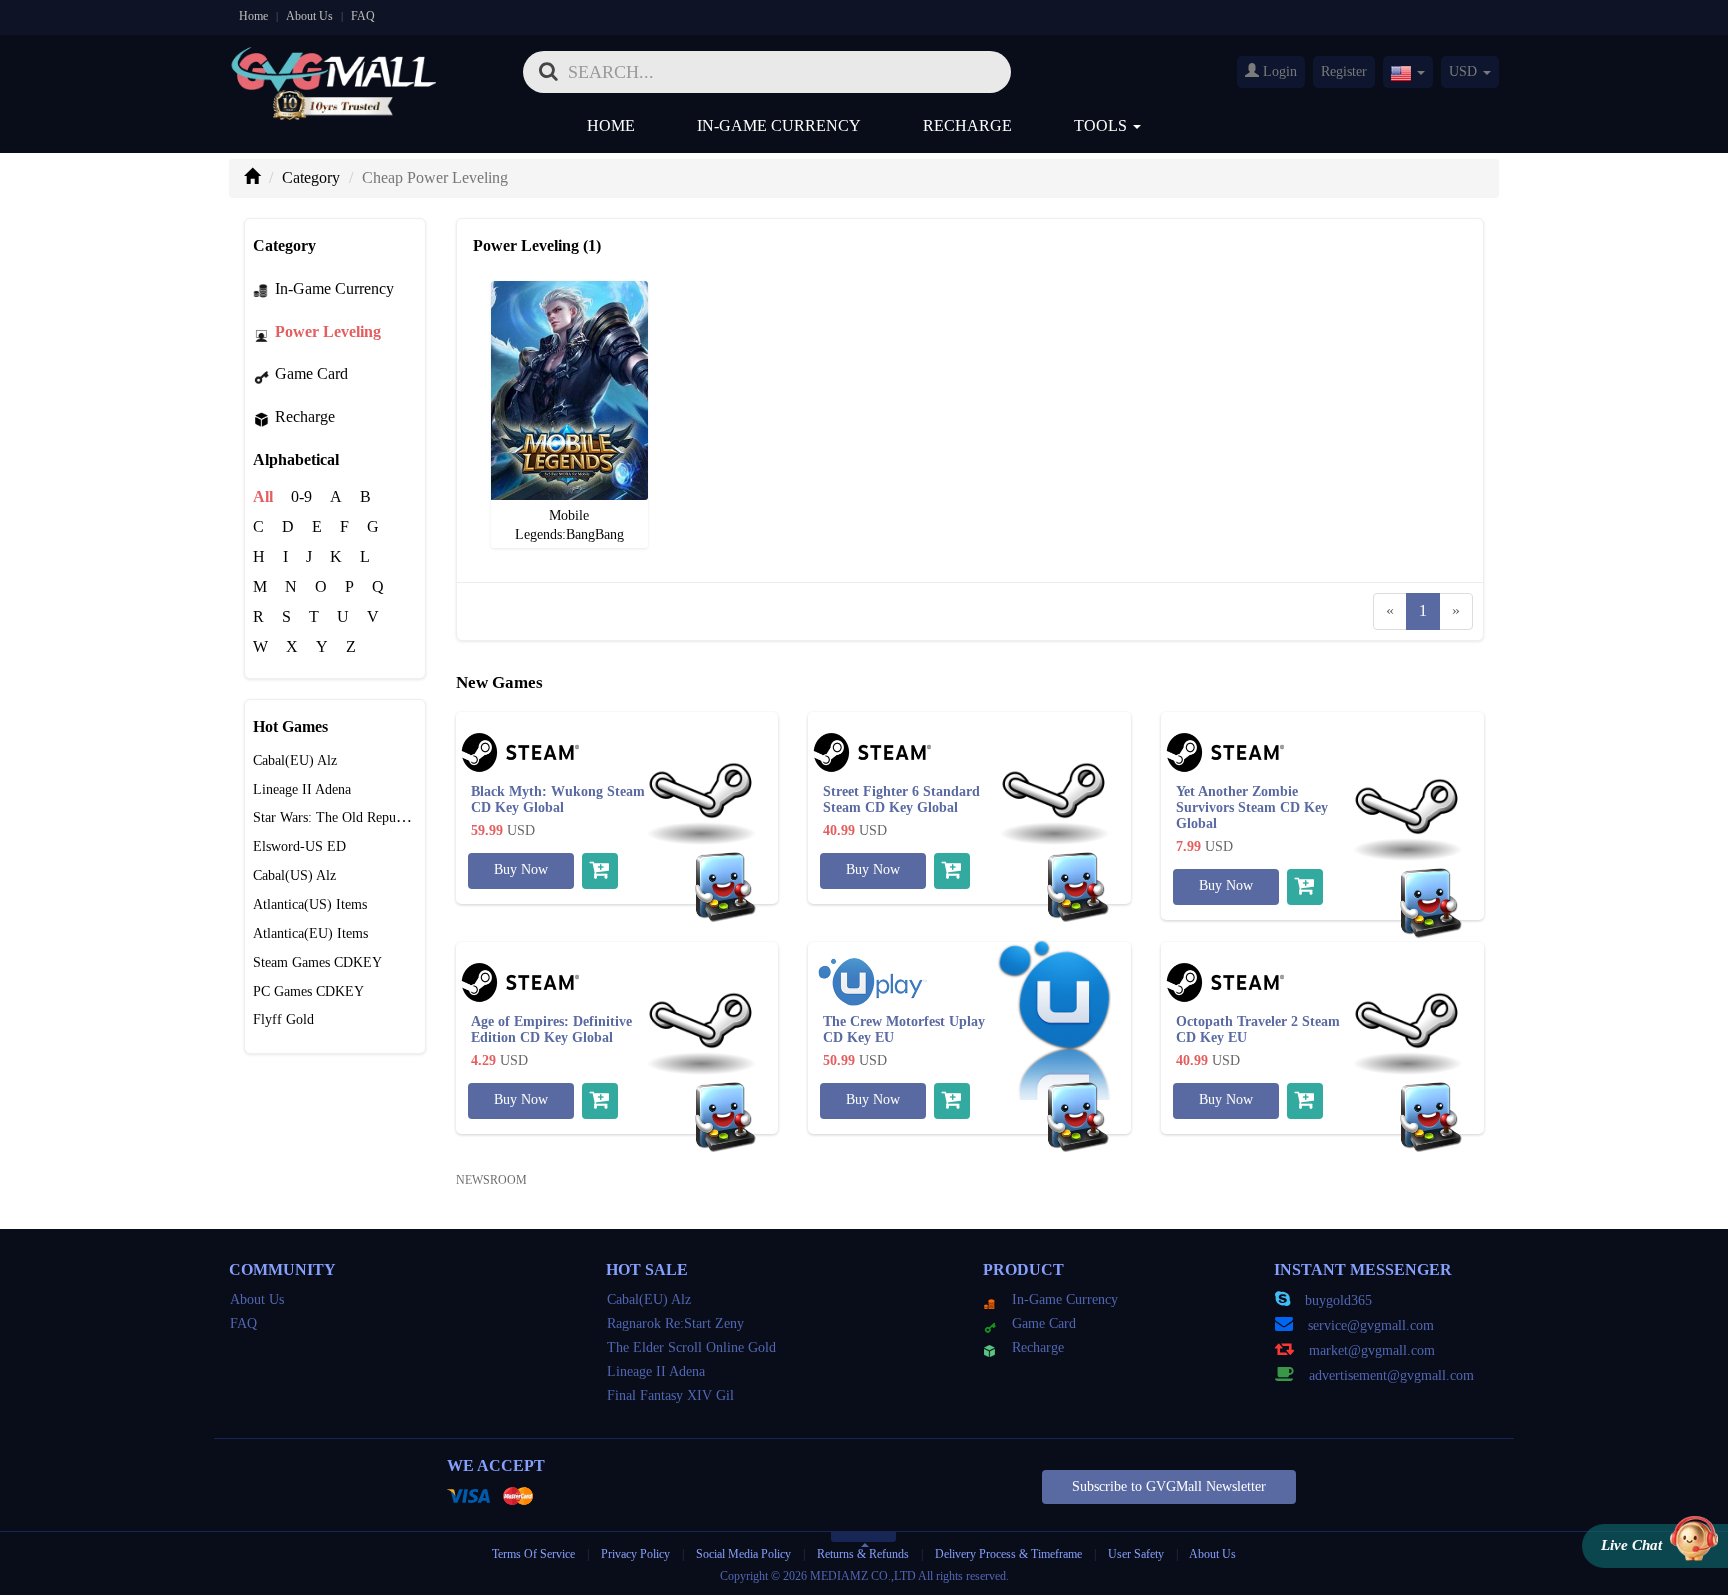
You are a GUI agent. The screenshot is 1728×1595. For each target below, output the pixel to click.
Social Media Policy (743, 1554)
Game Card (311, 373)
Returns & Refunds (863, 1554)
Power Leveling (328, 331)
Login (1278, 71)
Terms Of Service (533, 1554)
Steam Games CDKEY (317, 962)
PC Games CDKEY (308, 991)
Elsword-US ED (299, 846)
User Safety (1136, 1554)
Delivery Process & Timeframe (1008, 1554)
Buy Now (521, 869)
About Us (309, 16)
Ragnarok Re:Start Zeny (675, 1323)
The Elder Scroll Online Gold (691, 1347)
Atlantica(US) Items (310, 904)
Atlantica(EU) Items (310, 933)
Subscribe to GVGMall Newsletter (1169, 1486)
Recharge (967, 125)
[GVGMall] (334, 65)
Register (1344, 71)
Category (311, 177)
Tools (1102, 125)
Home (253, 16)
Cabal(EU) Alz (295, 760)
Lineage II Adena (302, 789)
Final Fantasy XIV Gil (670, 1395)
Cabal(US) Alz (294, 875)
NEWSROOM (491, 1180)
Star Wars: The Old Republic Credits (357, 817)
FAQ (363, 16)
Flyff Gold (283, 1019)
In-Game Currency (779, 125)
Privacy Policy (637, 1554)
